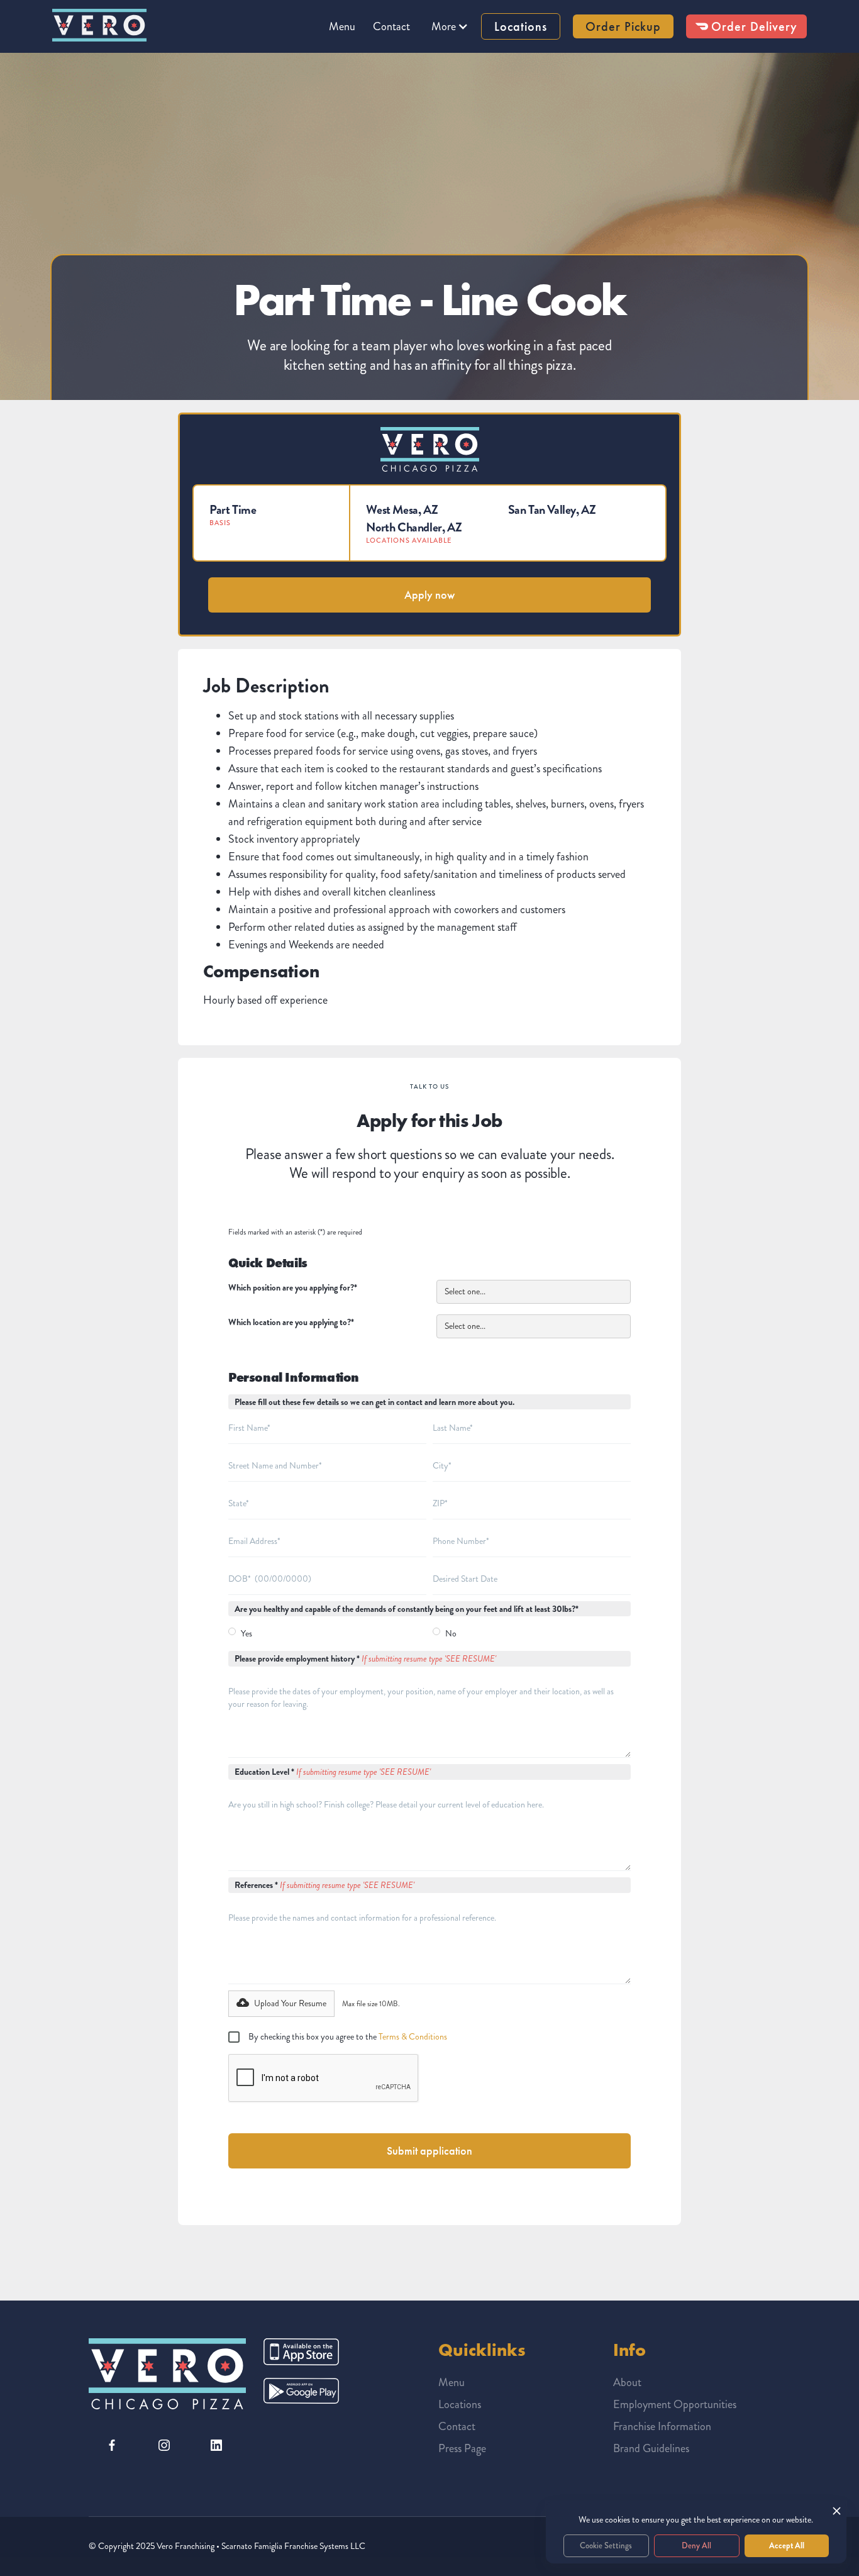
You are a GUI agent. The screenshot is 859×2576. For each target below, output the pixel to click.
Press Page (462, 2448)
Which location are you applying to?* (291, 1322)
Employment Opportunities (675, 2404)
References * (324, 1885)
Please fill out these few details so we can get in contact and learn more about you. (374, 1402)
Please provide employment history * (365, 1658)
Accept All (787, 2545)
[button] (450, 26)
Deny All (696, 2546)
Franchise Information (662, 2426)
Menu (342, 26)
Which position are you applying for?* (293, 1287)
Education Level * (333, 1772)
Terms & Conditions (413, 2037)
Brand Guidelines (651, 2448)
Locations (460, 2404)
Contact (391, 26)
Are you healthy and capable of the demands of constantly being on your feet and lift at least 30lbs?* (407, 1609)
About (627, 2382)
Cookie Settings (606, 2546)
